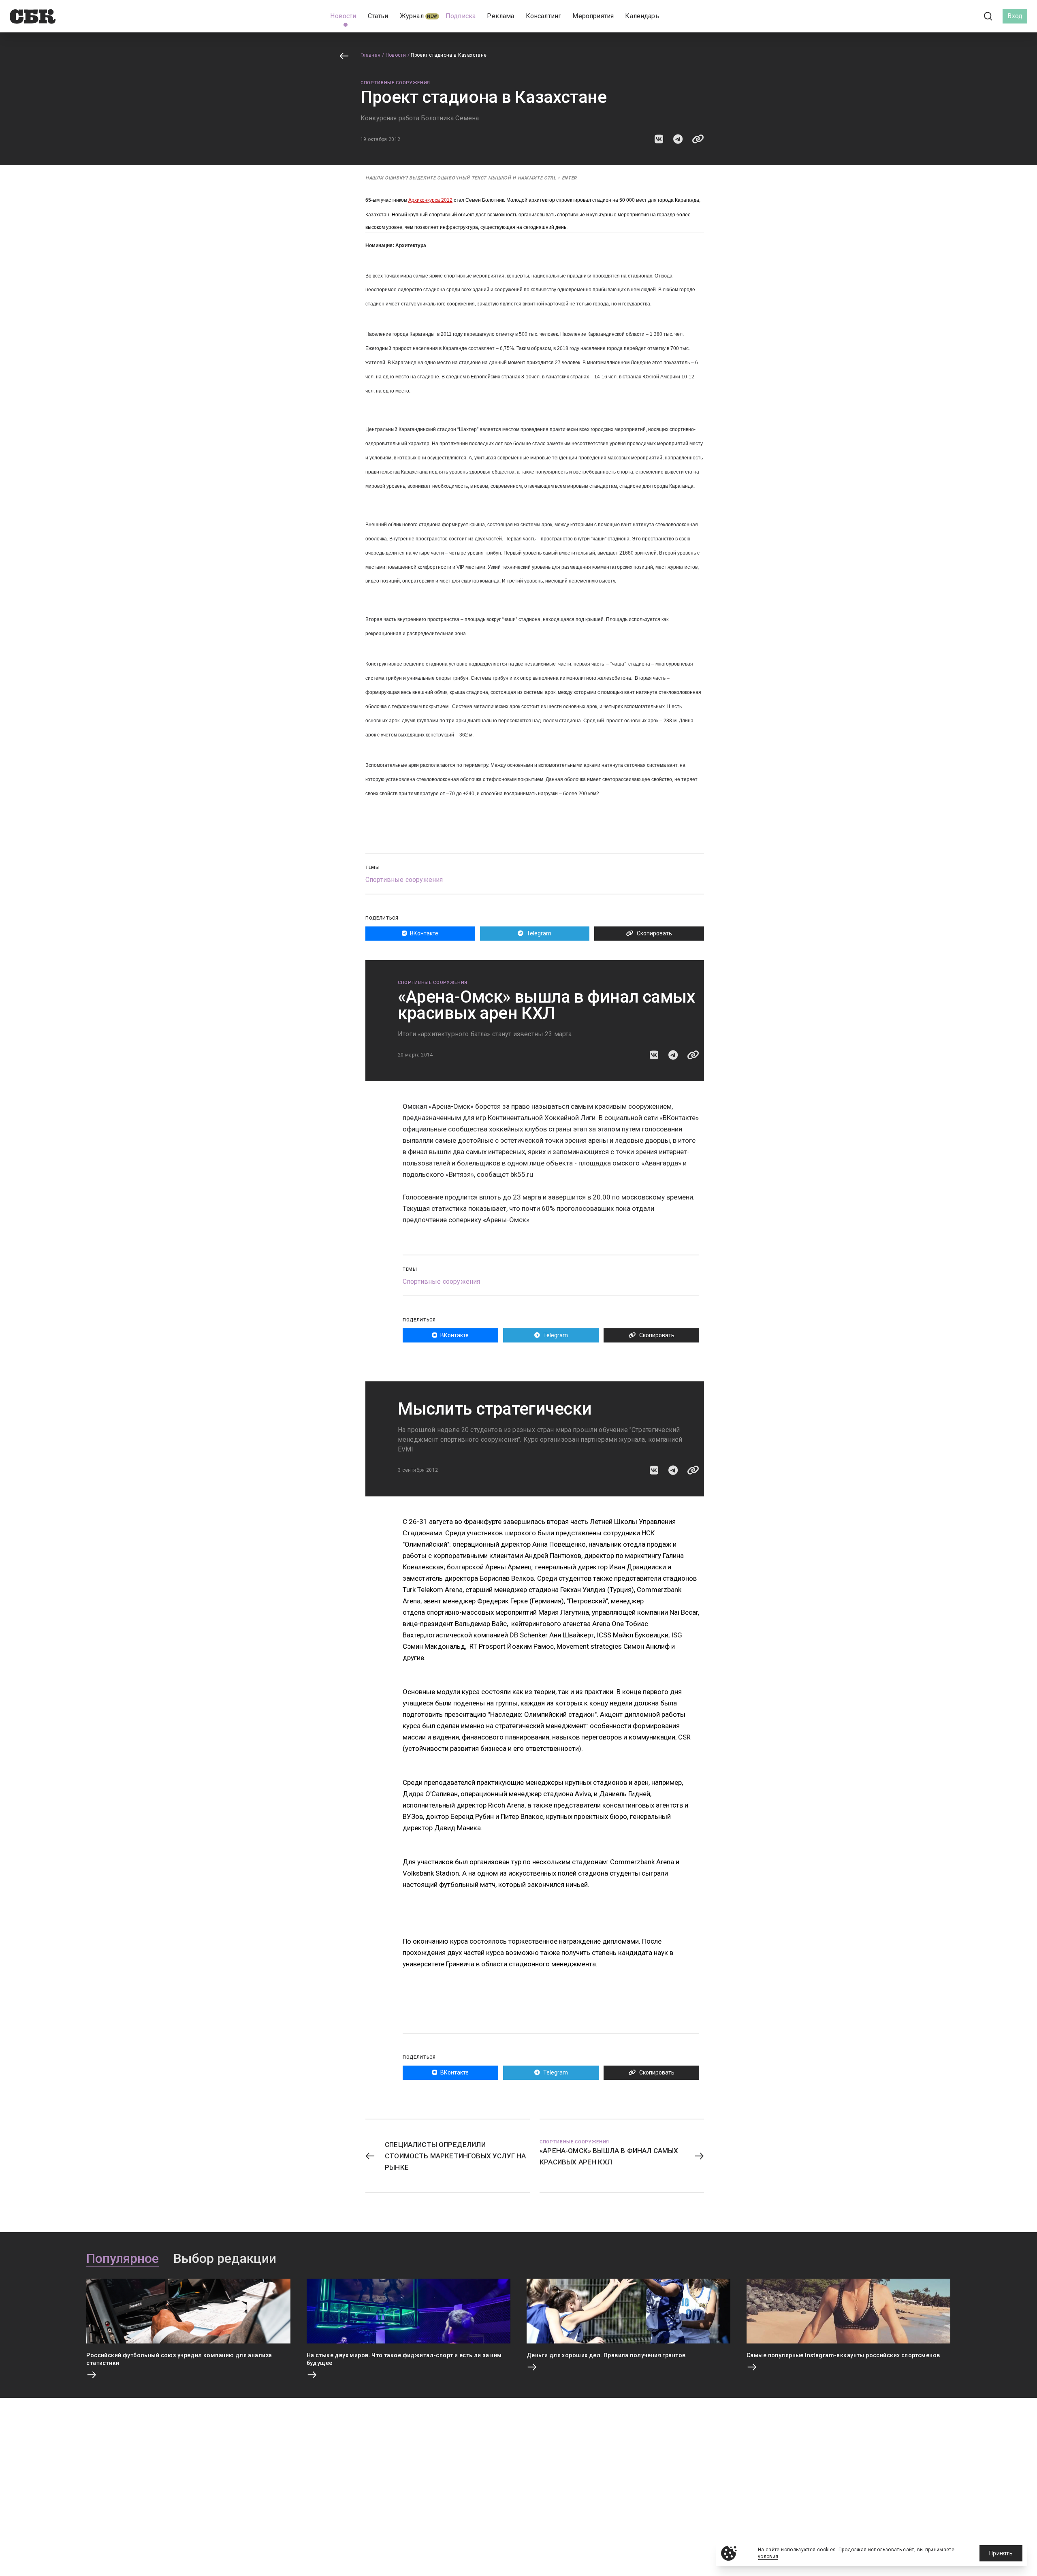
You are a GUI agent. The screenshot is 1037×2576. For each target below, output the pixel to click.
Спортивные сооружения (395, 83)
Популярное (123, 2259)
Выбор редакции (225, 2259)
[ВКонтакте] (952, 16)
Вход (1015, 16)
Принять (1001, 2553)
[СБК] (33, 16)
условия (768, 2557)
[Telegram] (966, 16)
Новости (396, 55)
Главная (371, 55)
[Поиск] (988, 16)
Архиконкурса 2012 (430, 200)
